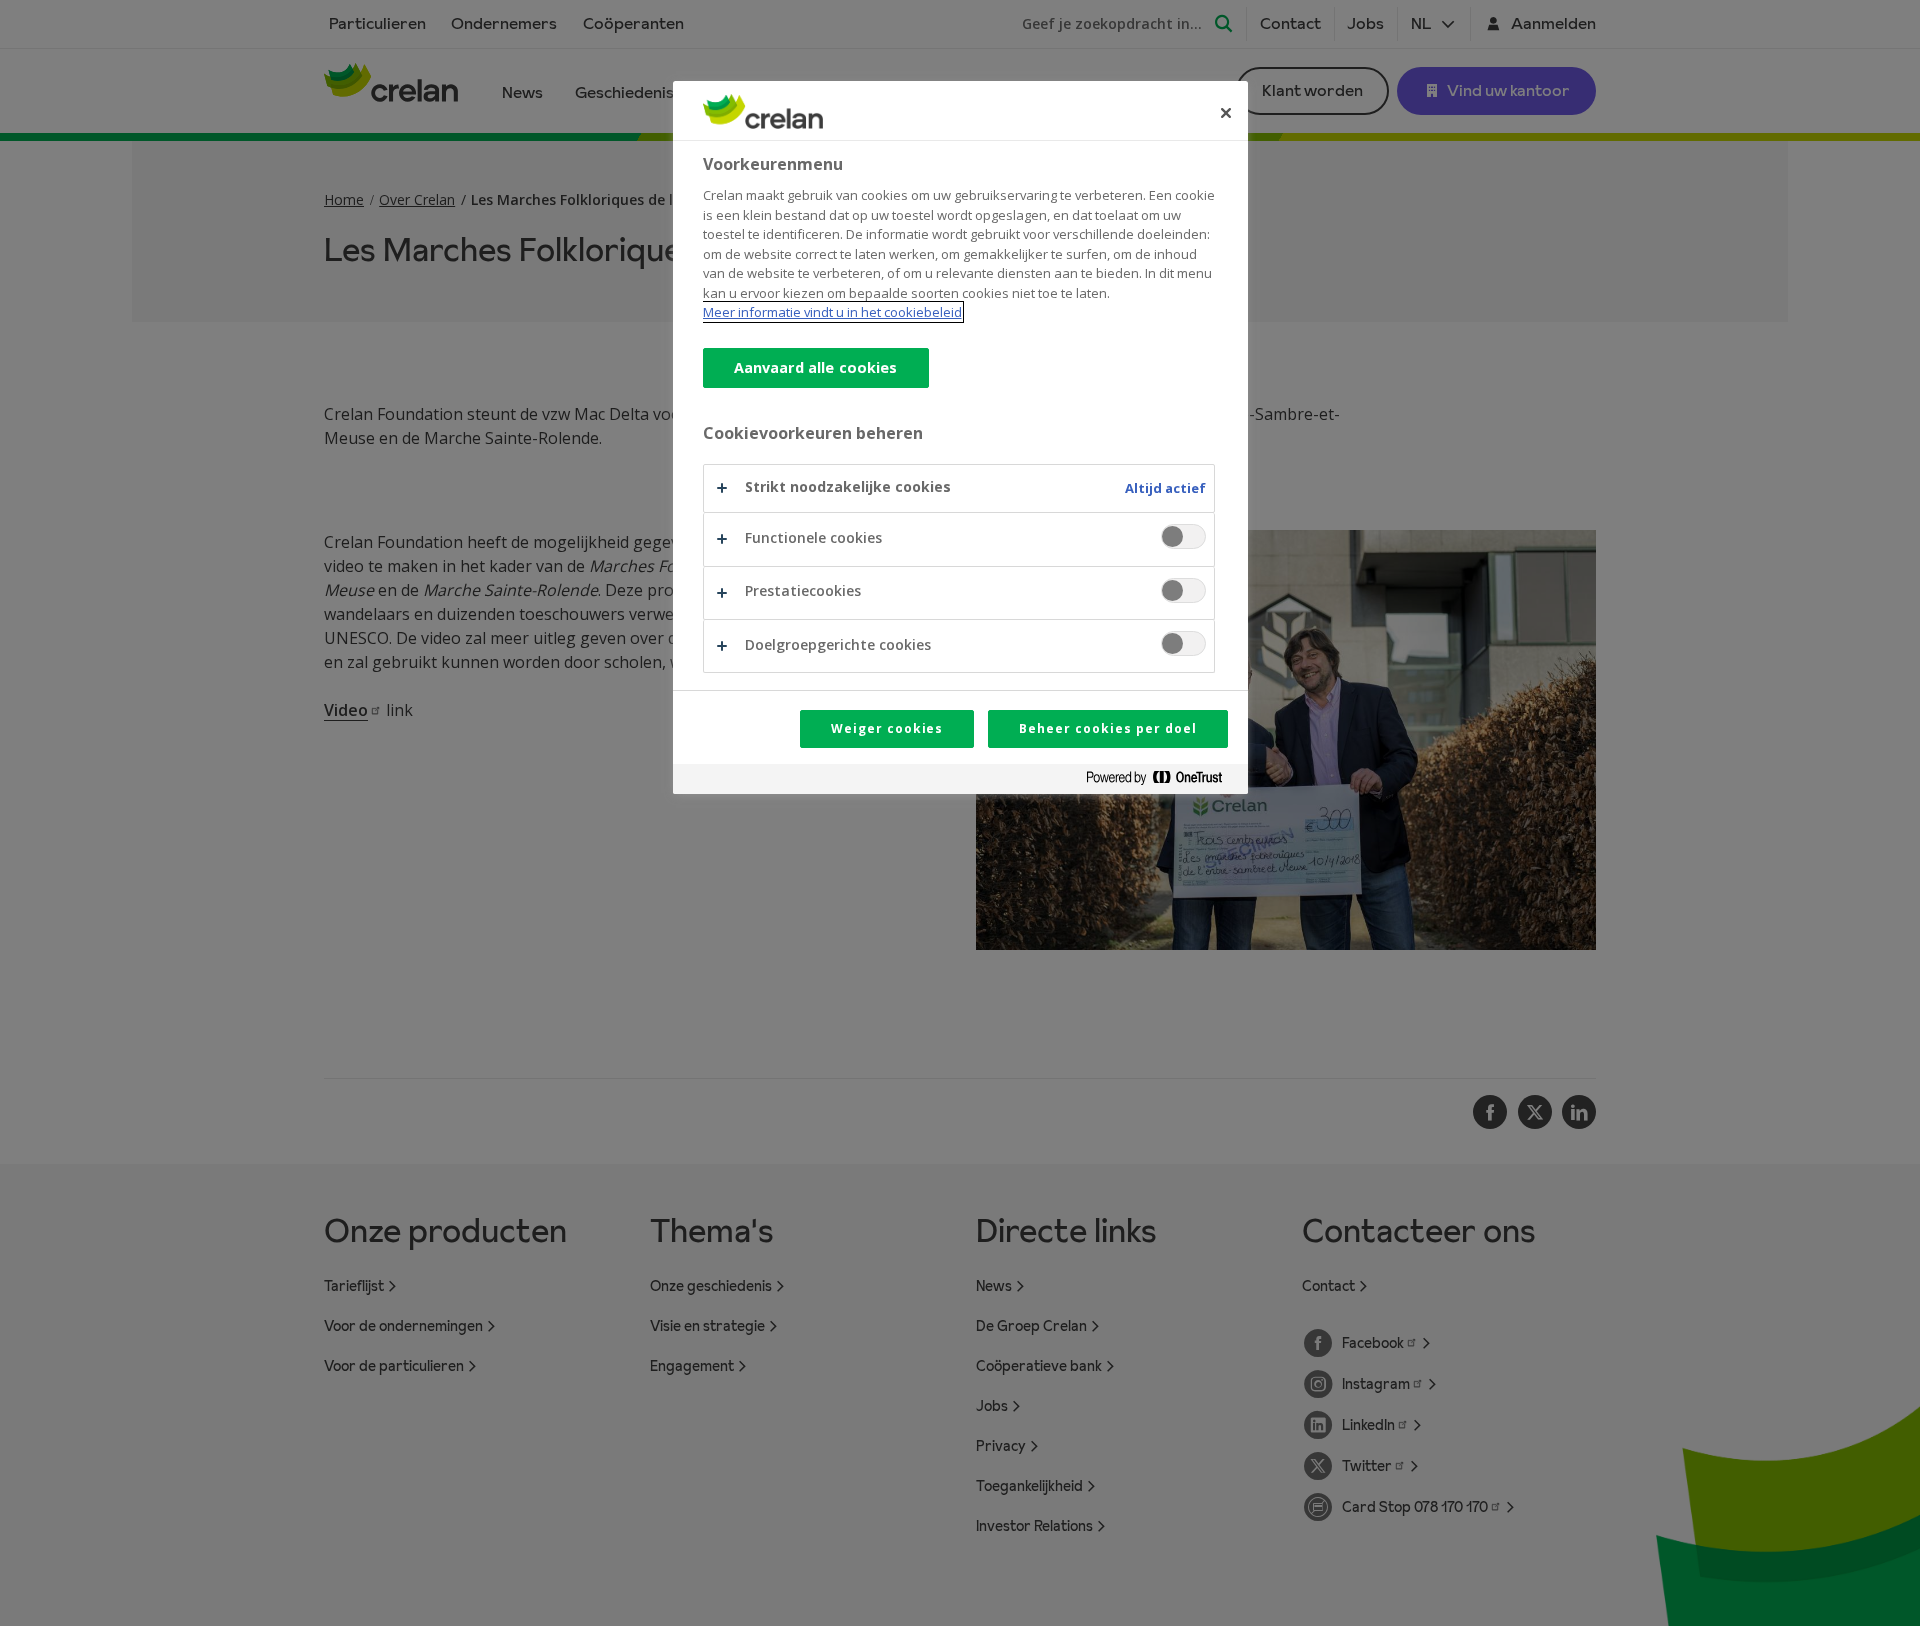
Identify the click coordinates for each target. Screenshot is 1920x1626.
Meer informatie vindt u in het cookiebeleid (832, 312)
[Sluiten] (1226, 113)
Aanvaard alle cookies (816, 367)
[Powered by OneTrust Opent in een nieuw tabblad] (1162, 781)
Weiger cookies (887, 728)
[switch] (1183, 536)
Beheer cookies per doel (1107, 728)
